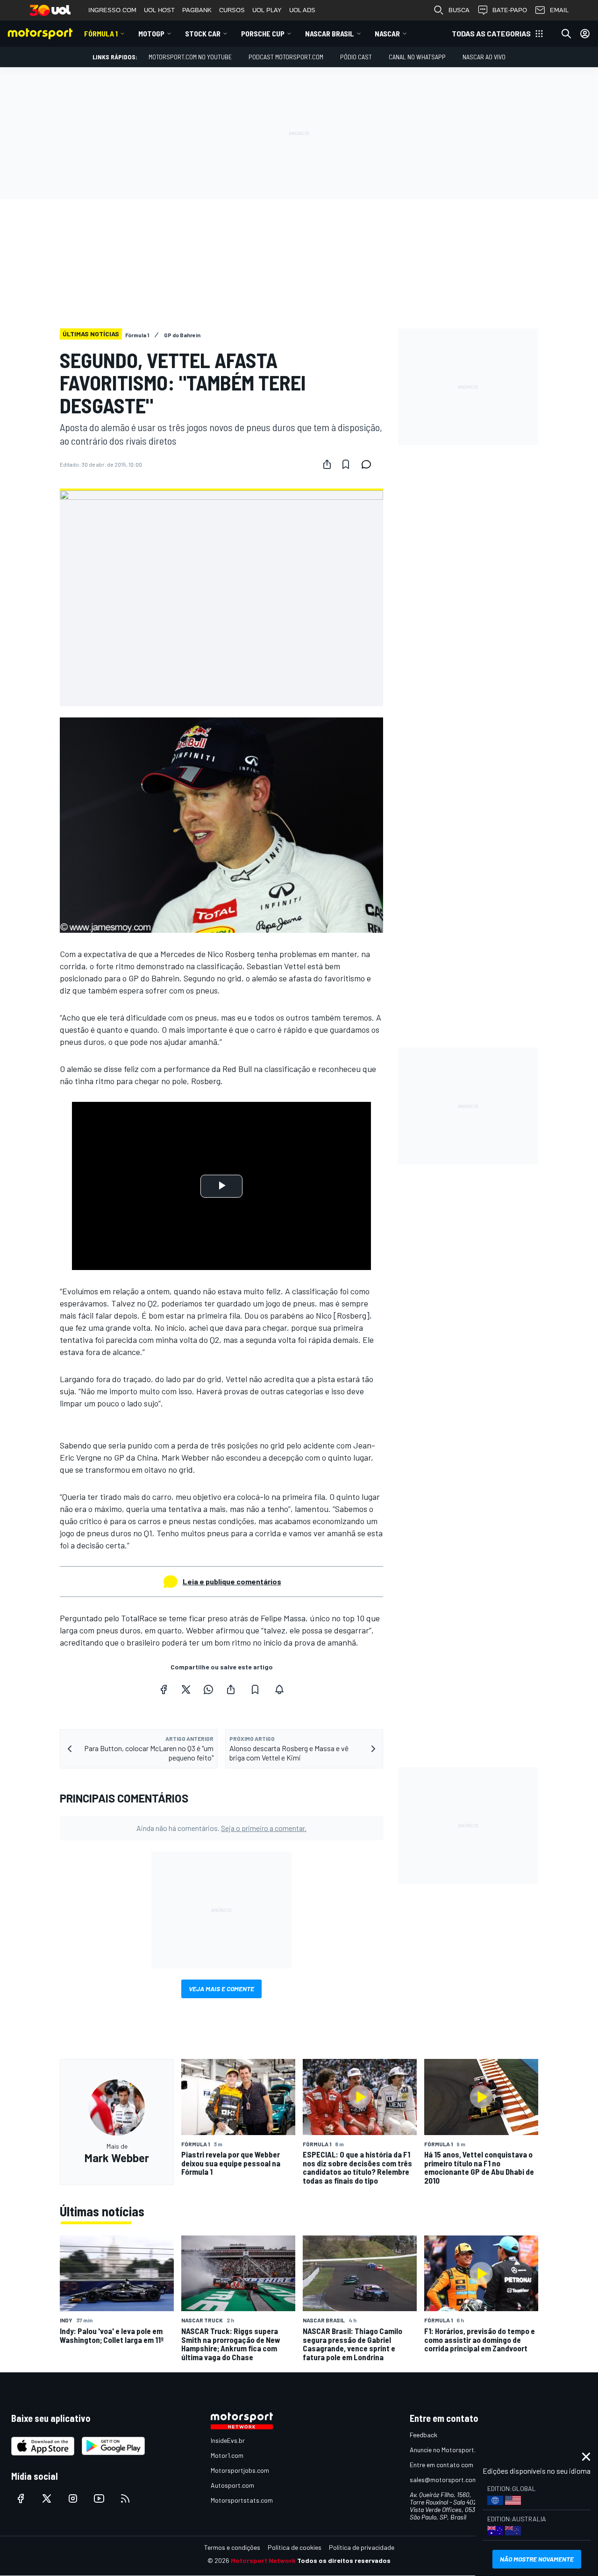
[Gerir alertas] (279, 1689)
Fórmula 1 (101, 33)
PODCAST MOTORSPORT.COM (286, 57)
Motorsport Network (263, 2560)
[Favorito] (346, 464)
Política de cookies (295, 2547)
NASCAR (387, 33)
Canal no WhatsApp (417, 57)
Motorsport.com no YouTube (190, 57)
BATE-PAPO (510, 10)
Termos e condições (232, 2547)
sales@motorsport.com (444, 2480)
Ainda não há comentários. (221, 1828)
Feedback (424, 2435)
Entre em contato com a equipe (454, 2465)
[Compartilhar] (327, 464)
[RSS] (125, 2498)
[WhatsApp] (208, 1689)
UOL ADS (302, 10)
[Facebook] (164, 1689)
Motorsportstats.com (242, 2500)
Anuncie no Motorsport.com (449, 2450)
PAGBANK (197, 10)
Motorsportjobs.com (240, 2470)
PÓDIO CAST (356, 57)
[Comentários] (369, 464)
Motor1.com (227, 2455)
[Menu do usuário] (585, 34)
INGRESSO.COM (112, 10)
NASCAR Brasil (330, 33)
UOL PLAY (267, 10)
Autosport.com (232, 2485)
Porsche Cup (263, 33)
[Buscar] (566, 34)
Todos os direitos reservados (344, 2560)
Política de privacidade (362, 2547)
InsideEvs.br (228, 2440)
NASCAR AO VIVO (484, 57)
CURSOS (232, 10)
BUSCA (459, 10)
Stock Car (203, 33)
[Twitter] (186, 1689)
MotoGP (151, 33)
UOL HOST (159, 10)
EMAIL (559, 10)
